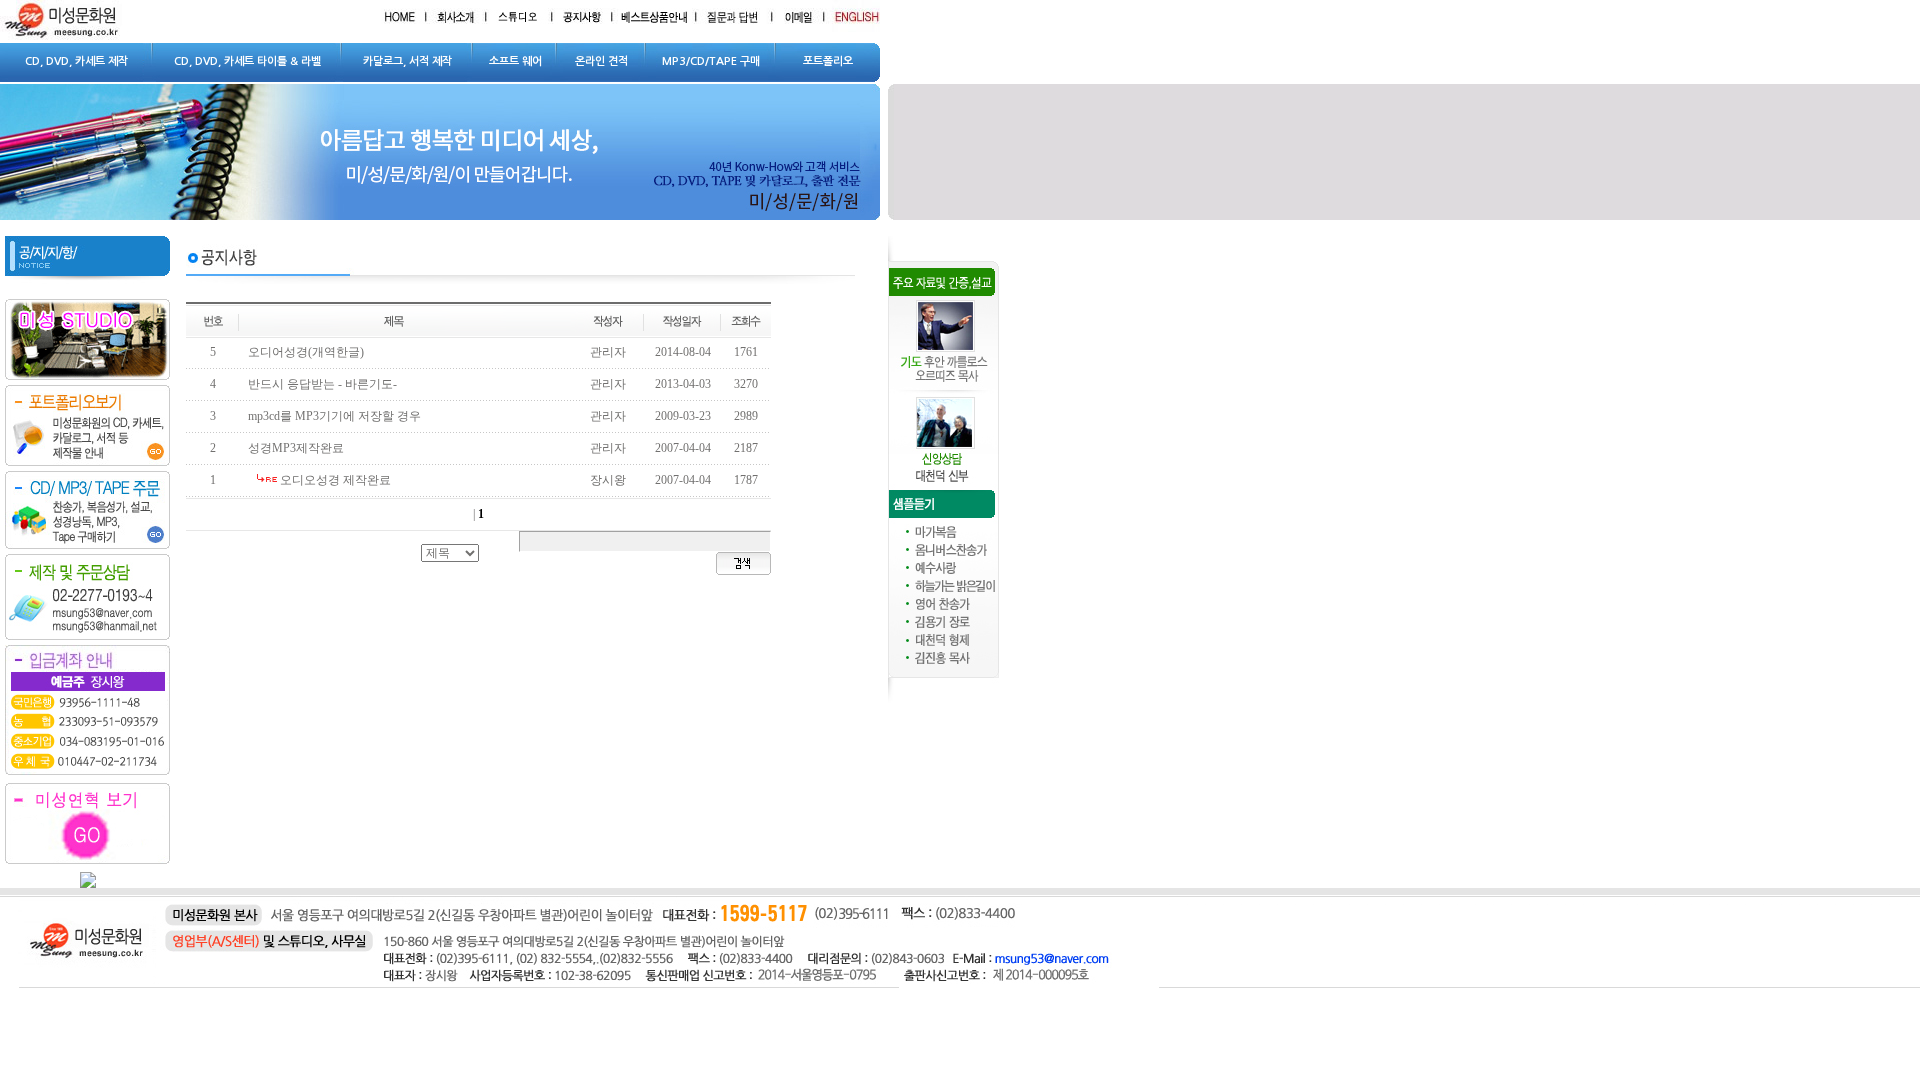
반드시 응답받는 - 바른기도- (322, 384)
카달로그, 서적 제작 (407, 61)
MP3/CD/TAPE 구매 (711, 61)
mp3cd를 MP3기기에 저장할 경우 (334, 416)
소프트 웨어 (515, 61)
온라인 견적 (601, 61)
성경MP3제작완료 (296, 448)
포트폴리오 (828, 61)
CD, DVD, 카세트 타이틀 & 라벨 (247, 61)
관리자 (608, 352)
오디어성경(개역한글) (306, 352)
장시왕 (608, 480)
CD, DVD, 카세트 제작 (76, 61)
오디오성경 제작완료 (335, 480)
